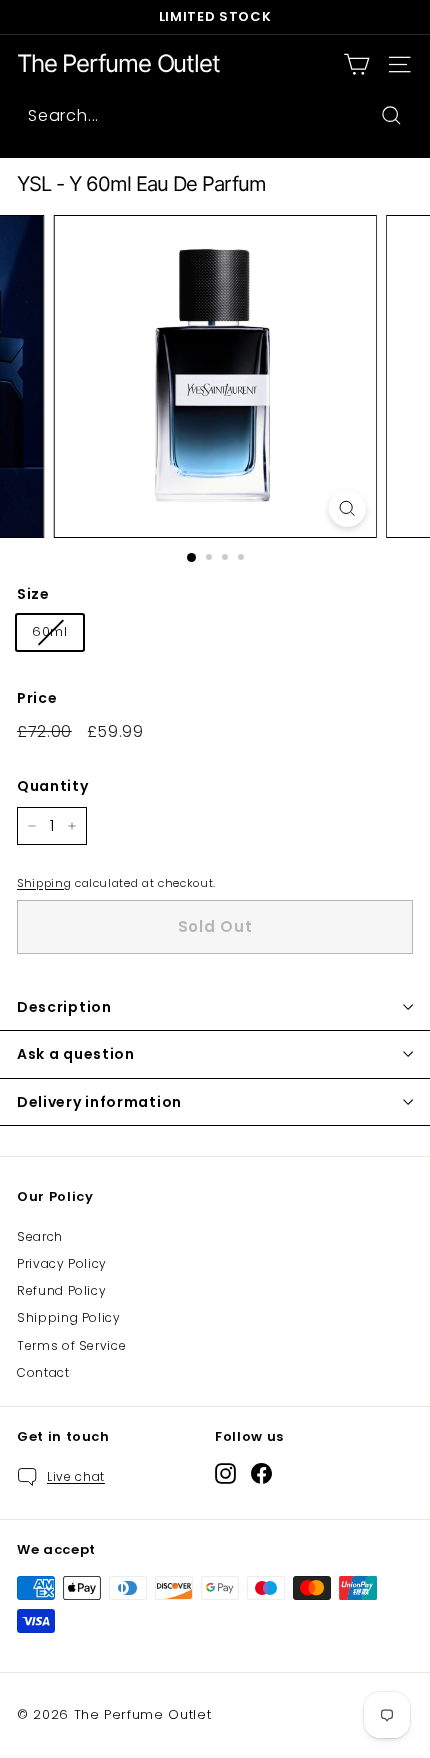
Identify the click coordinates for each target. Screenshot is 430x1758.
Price (37, 698)
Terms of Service (71, 1345)
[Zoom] (346, 508)
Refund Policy (61, 1290)
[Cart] (356, 64)
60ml (50, 631)
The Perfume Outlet (118, 64)
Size (33, 594)
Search (40, 1236)
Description (64, 1007)
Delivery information (99, 1102)
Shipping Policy (69, 1317)
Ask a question (76, 1054)
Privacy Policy (62, 1263)
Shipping (44, 883)
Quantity (52, 786)
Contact (43, 1372)
